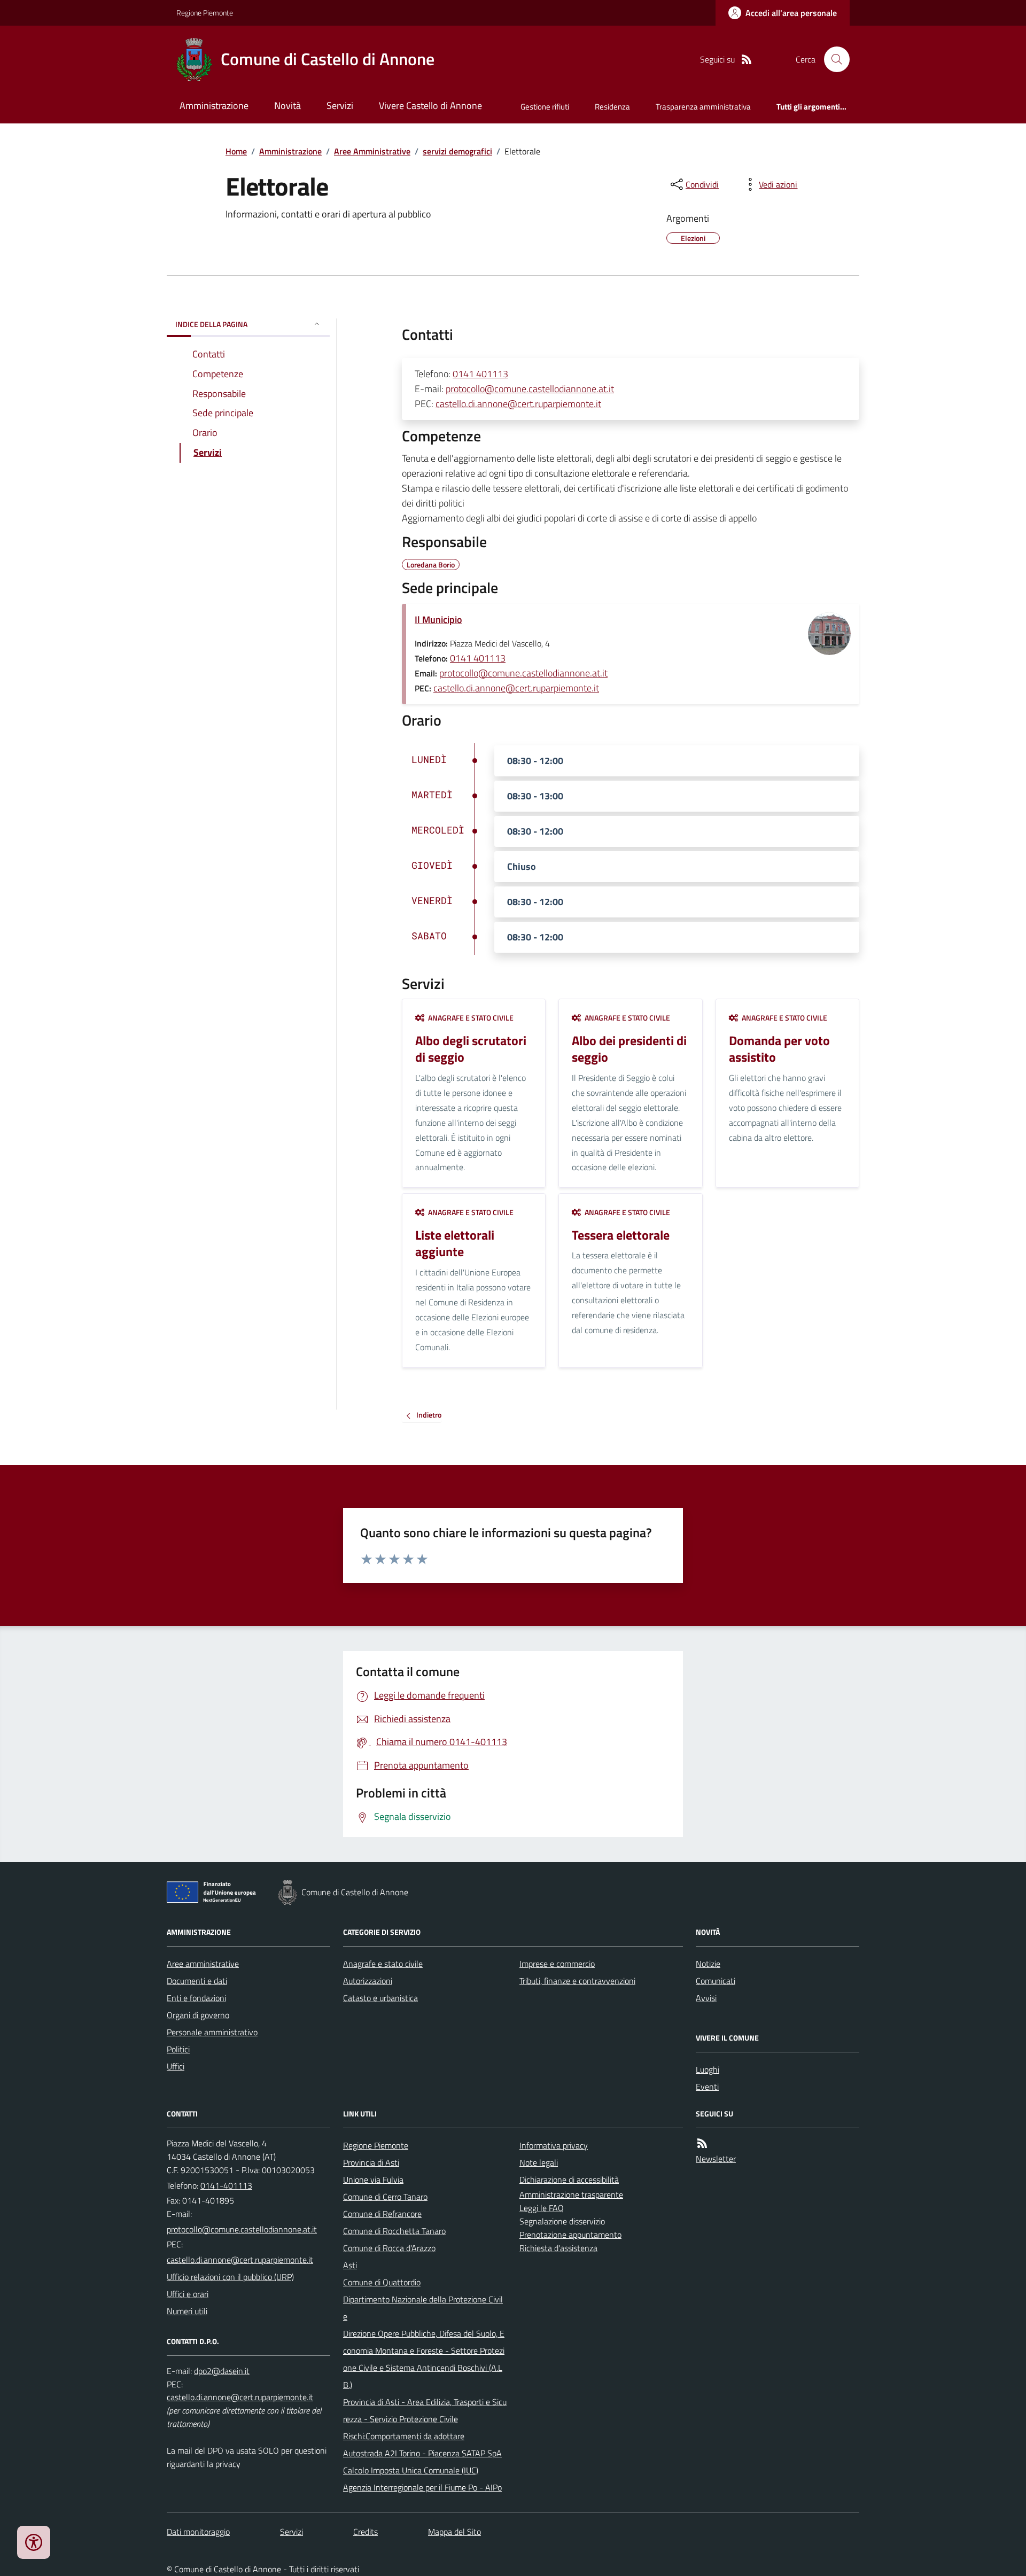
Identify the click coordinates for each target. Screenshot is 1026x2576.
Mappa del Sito (454, 2532)
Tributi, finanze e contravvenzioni (577, 1981)
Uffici (176, 2066)
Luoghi (708, 2069)
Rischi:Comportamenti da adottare (404, 2436)
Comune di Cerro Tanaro (385, 2197)
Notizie (708, 1964)
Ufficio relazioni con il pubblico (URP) (230, 2277)
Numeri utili (187, 2311)
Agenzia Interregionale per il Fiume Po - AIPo (422, 2487)
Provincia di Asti (371, 2162)
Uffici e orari (188, 2294)
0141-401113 (226, 2185)
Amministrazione (214, 106)
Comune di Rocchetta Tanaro (394, 2231)
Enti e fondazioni (196, 1998)
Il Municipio (438, 620)
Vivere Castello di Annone (430, 106)
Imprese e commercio (557, 1964)
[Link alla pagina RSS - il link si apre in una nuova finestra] (747, 60)
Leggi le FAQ (542, 2208)
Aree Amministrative (372, 151)
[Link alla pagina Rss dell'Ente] (702, 2143)
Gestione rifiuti (545, 107)
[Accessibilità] (34, 2542)
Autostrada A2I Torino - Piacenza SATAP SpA (422, 2453)
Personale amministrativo (212, 2032)
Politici (178, 2049)
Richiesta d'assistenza (558, 2248)
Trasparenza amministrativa (703, 107)
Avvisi (706, 1998)
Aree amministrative (203, 1964)
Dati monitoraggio (198, 2532)
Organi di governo (198, 2015)
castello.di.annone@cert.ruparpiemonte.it (518, 404)
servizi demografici (457, 151)
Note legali (539, 2162)
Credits (366, 2532)
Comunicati (716, 1981)
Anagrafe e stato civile (383, 1964)
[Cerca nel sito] (833, 59)
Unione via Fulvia (373, 2180)
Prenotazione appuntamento (570, 2235)
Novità (287, 106)
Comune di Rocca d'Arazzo (389, 2248)
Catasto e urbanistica (380, 1998)
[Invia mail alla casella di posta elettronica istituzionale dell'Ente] (242, 2229)
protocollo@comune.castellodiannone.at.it (530, 389)
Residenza (612, 107)
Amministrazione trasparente (571, 2194)
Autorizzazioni (368, 1981)
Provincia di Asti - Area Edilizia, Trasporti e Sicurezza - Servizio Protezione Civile (425, 2410)
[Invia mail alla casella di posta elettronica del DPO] (222, 2371)
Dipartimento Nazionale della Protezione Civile (423, 2308)
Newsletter (716, 2159)
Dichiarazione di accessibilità (569, 2180)
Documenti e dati (197, 1981)
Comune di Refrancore (382, 2214)
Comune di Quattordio (382, 2282)
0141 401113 (480, 374)
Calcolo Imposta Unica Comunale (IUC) (411, 2470)
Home (236, 151)
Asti (350, 2265)
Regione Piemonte (205, 13)
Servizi (340, 106)
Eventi (707, 2087)
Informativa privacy (554, 2145)
